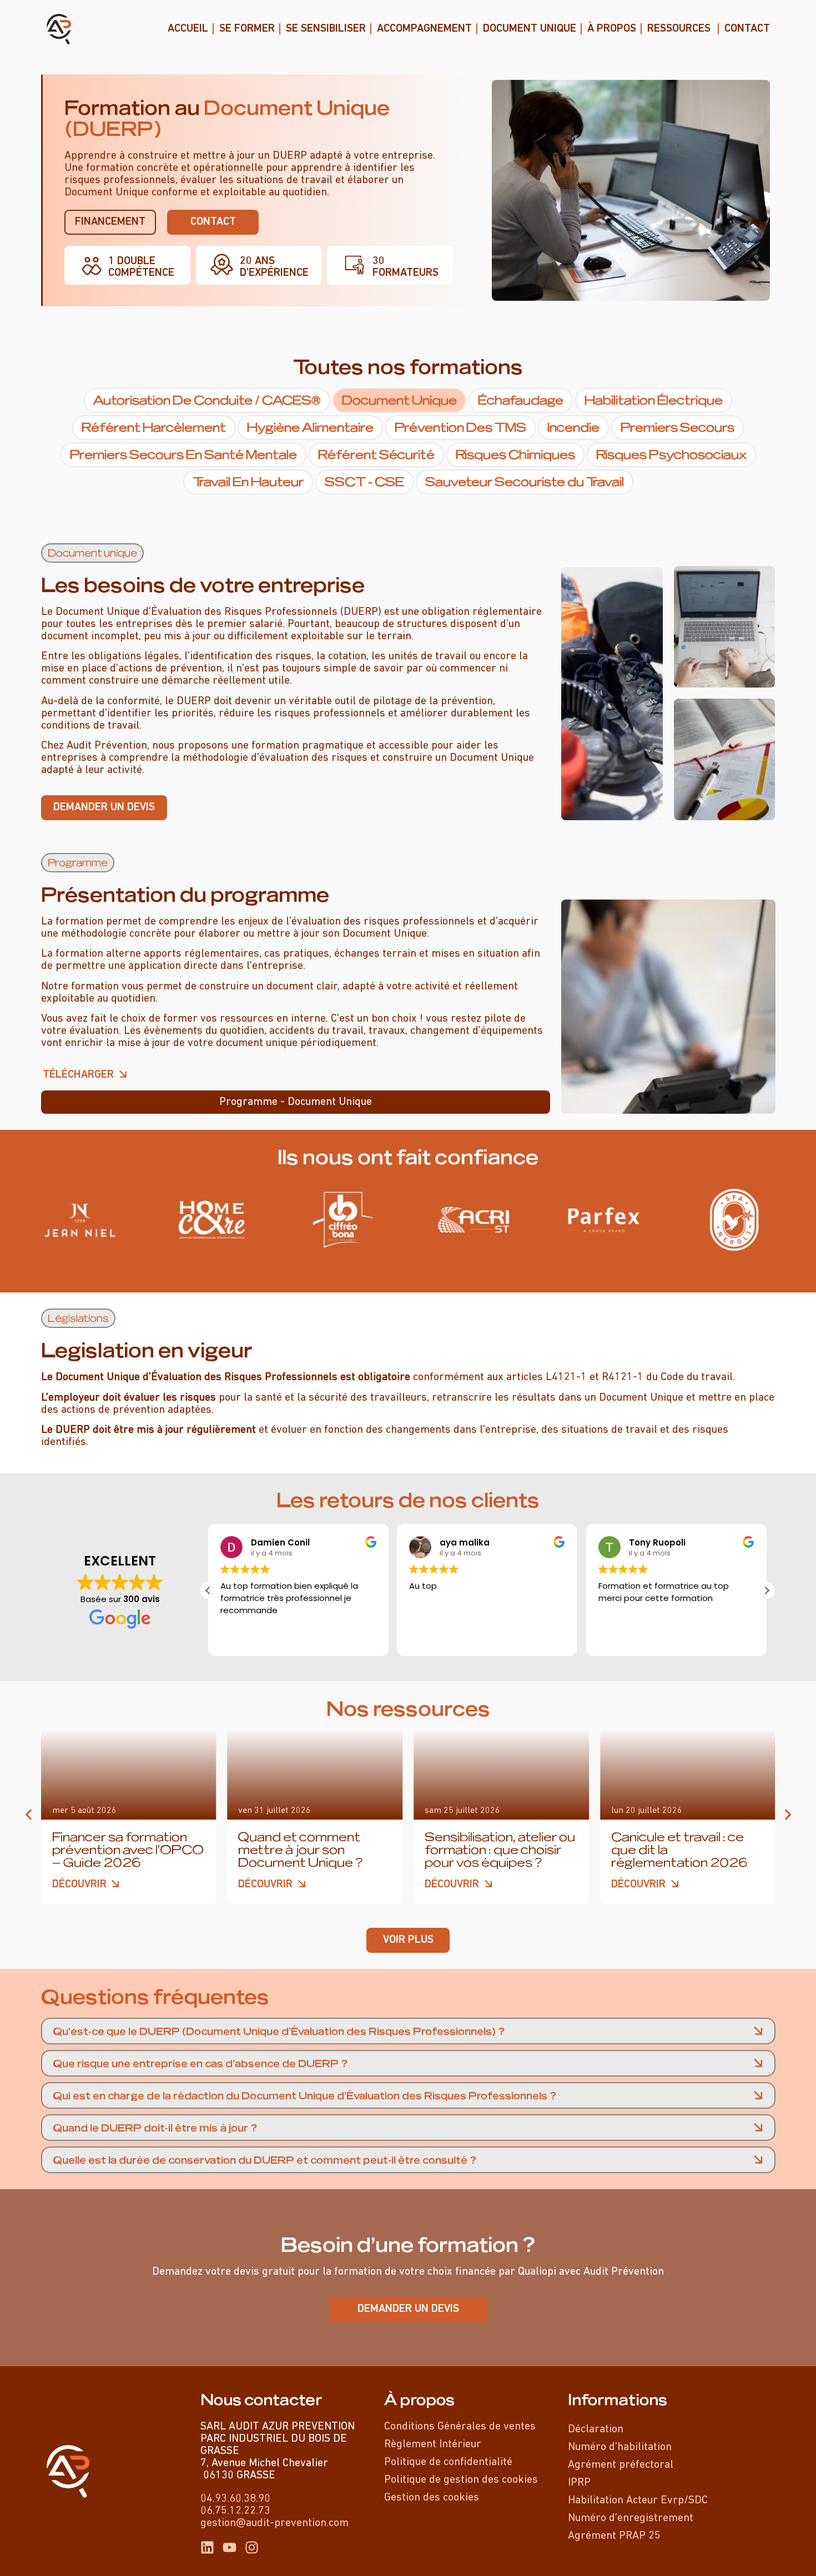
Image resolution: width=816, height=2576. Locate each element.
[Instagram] (252, 2547)
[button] (92, 553)
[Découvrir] (116, 1884)
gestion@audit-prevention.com (274, 2523)
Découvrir (79, 1885)
